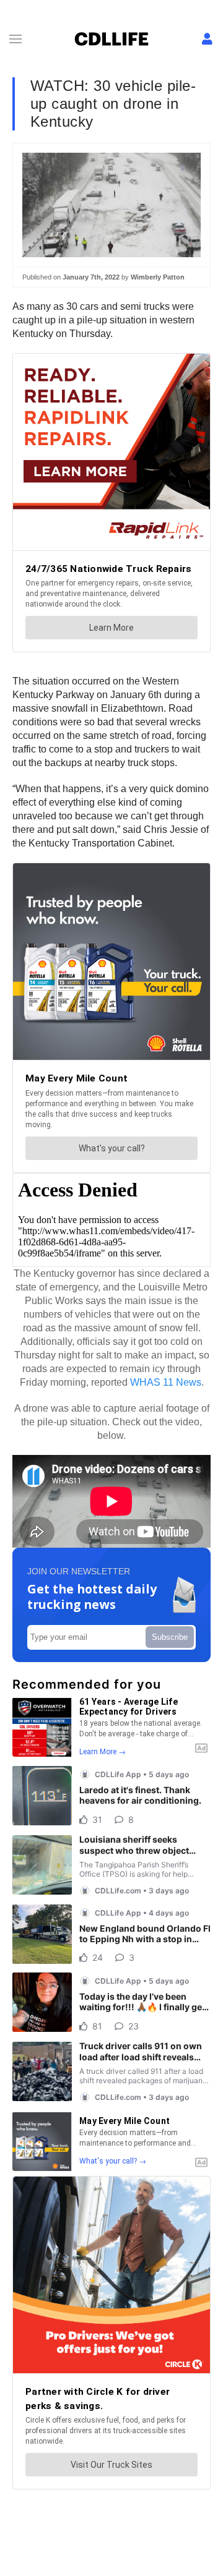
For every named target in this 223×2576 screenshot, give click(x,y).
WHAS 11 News (166, 1382)
